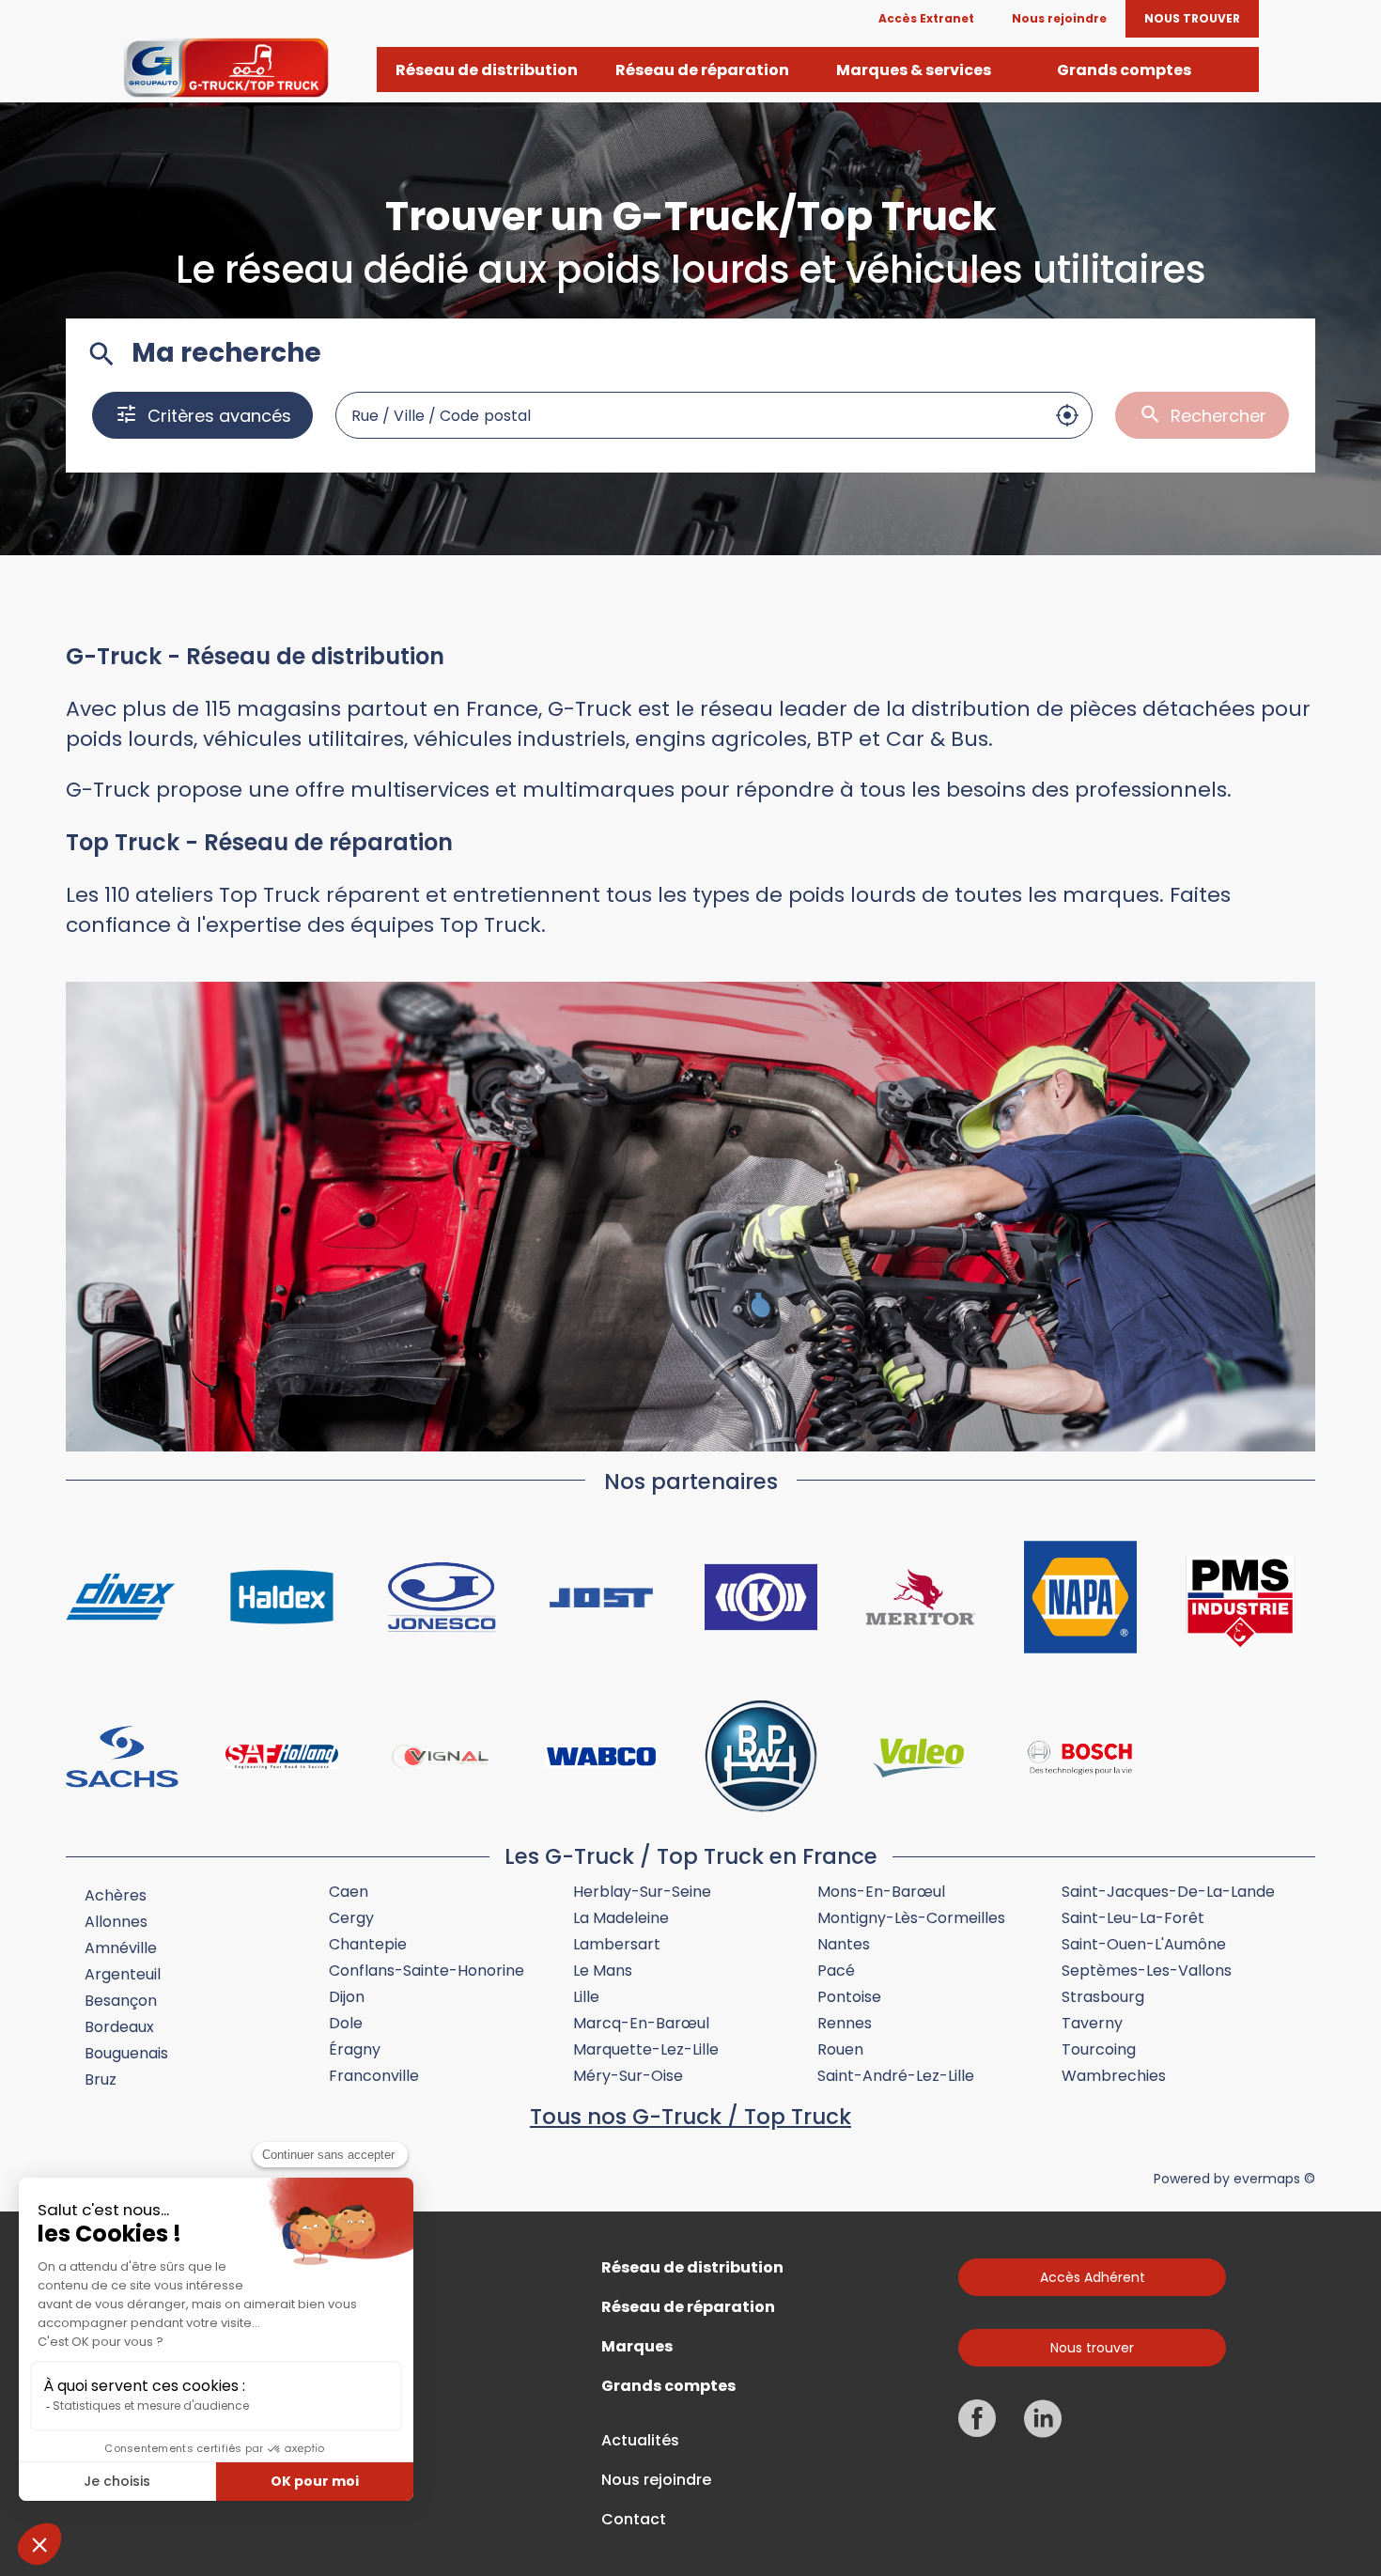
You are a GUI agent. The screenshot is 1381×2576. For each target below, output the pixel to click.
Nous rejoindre (656, 2480)
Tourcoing (1099, 2049)
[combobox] (690, 415)
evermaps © (1274, 2179)
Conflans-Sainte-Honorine (427, 1971)
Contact (634, 2520)
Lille (586, 1997)
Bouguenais (126, 2053)
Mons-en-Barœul (881, 1892)
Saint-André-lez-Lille (896, 2076)
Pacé (836, 1971)
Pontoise (849, 1997)
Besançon (121, 2001)
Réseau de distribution (692, 2268)
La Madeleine (621, 1918)
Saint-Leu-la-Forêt (1133, 1918)
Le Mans (603, 1971)
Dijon (347, 1997)
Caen (349, 1892)
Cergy (351, 1918)
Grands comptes (668, 2386)
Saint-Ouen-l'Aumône (1144, 1944)
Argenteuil (123, 1974)
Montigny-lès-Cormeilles (911, 1918)
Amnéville (121, 1948)
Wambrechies (1114, 2076)
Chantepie (368, 1944)
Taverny (1092, 2023)
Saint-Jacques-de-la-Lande (1168, 1892)
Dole (346, 2023)
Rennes (845, 2023)
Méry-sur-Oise (628, 2076)
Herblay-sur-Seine (642, 1892)
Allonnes (116, 1922)
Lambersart (617, 1944)
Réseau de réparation (688, 2307)
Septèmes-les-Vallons (1147, 1971)
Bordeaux (119, 2027)
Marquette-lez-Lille (646, 2049)
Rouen (840, 2049)
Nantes (844, 1944)
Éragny (355, 2049)
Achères (116, 1895)
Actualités (640, 2441)
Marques (637, 2347)
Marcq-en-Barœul (641, 2023)
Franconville (374, 2076)
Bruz (101, 2079)
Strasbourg (1103, 1997)
